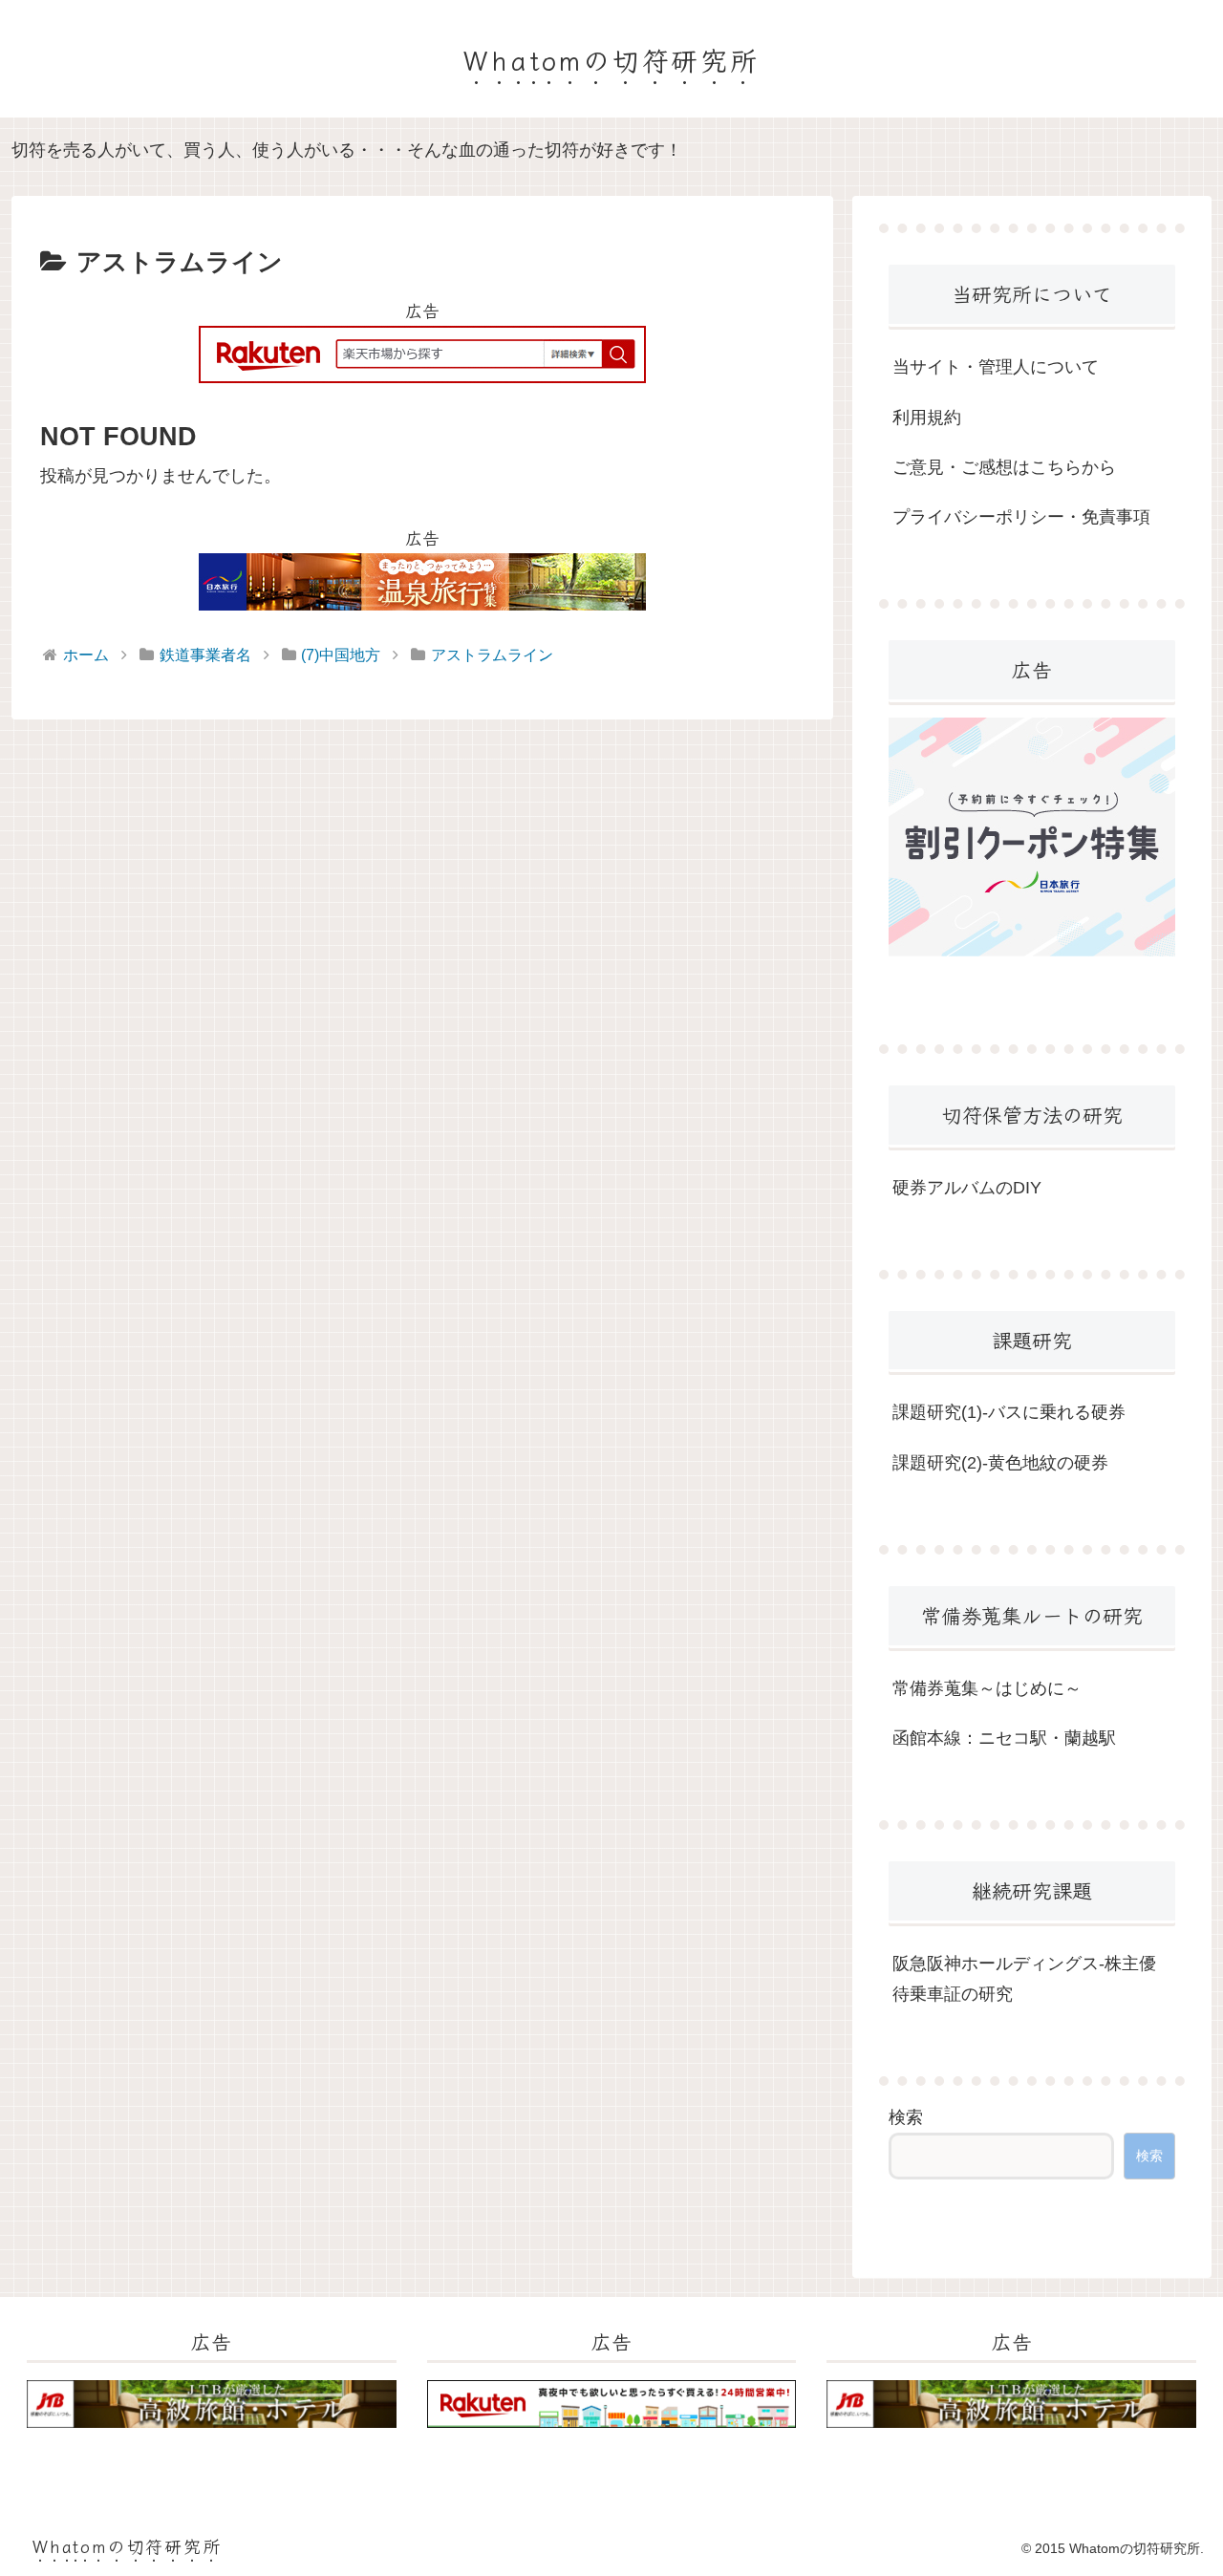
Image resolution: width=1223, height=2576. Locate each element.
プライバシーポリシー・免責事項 (1021, 517)
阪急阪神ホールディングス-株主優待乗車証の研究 (1024, 1979)
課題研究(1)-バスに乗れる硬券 (1009, 1412)
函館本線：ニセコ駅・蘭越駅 (1004, 1738)
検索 (906, 2117)
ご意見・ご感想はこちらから (1004, 467)
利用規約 (927, 418)
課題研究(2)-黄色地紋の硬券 (1000, 1463)
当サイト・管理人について (996, 367)
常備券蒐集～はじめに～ (987, 1688)
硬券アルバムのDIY (967, 1188)
